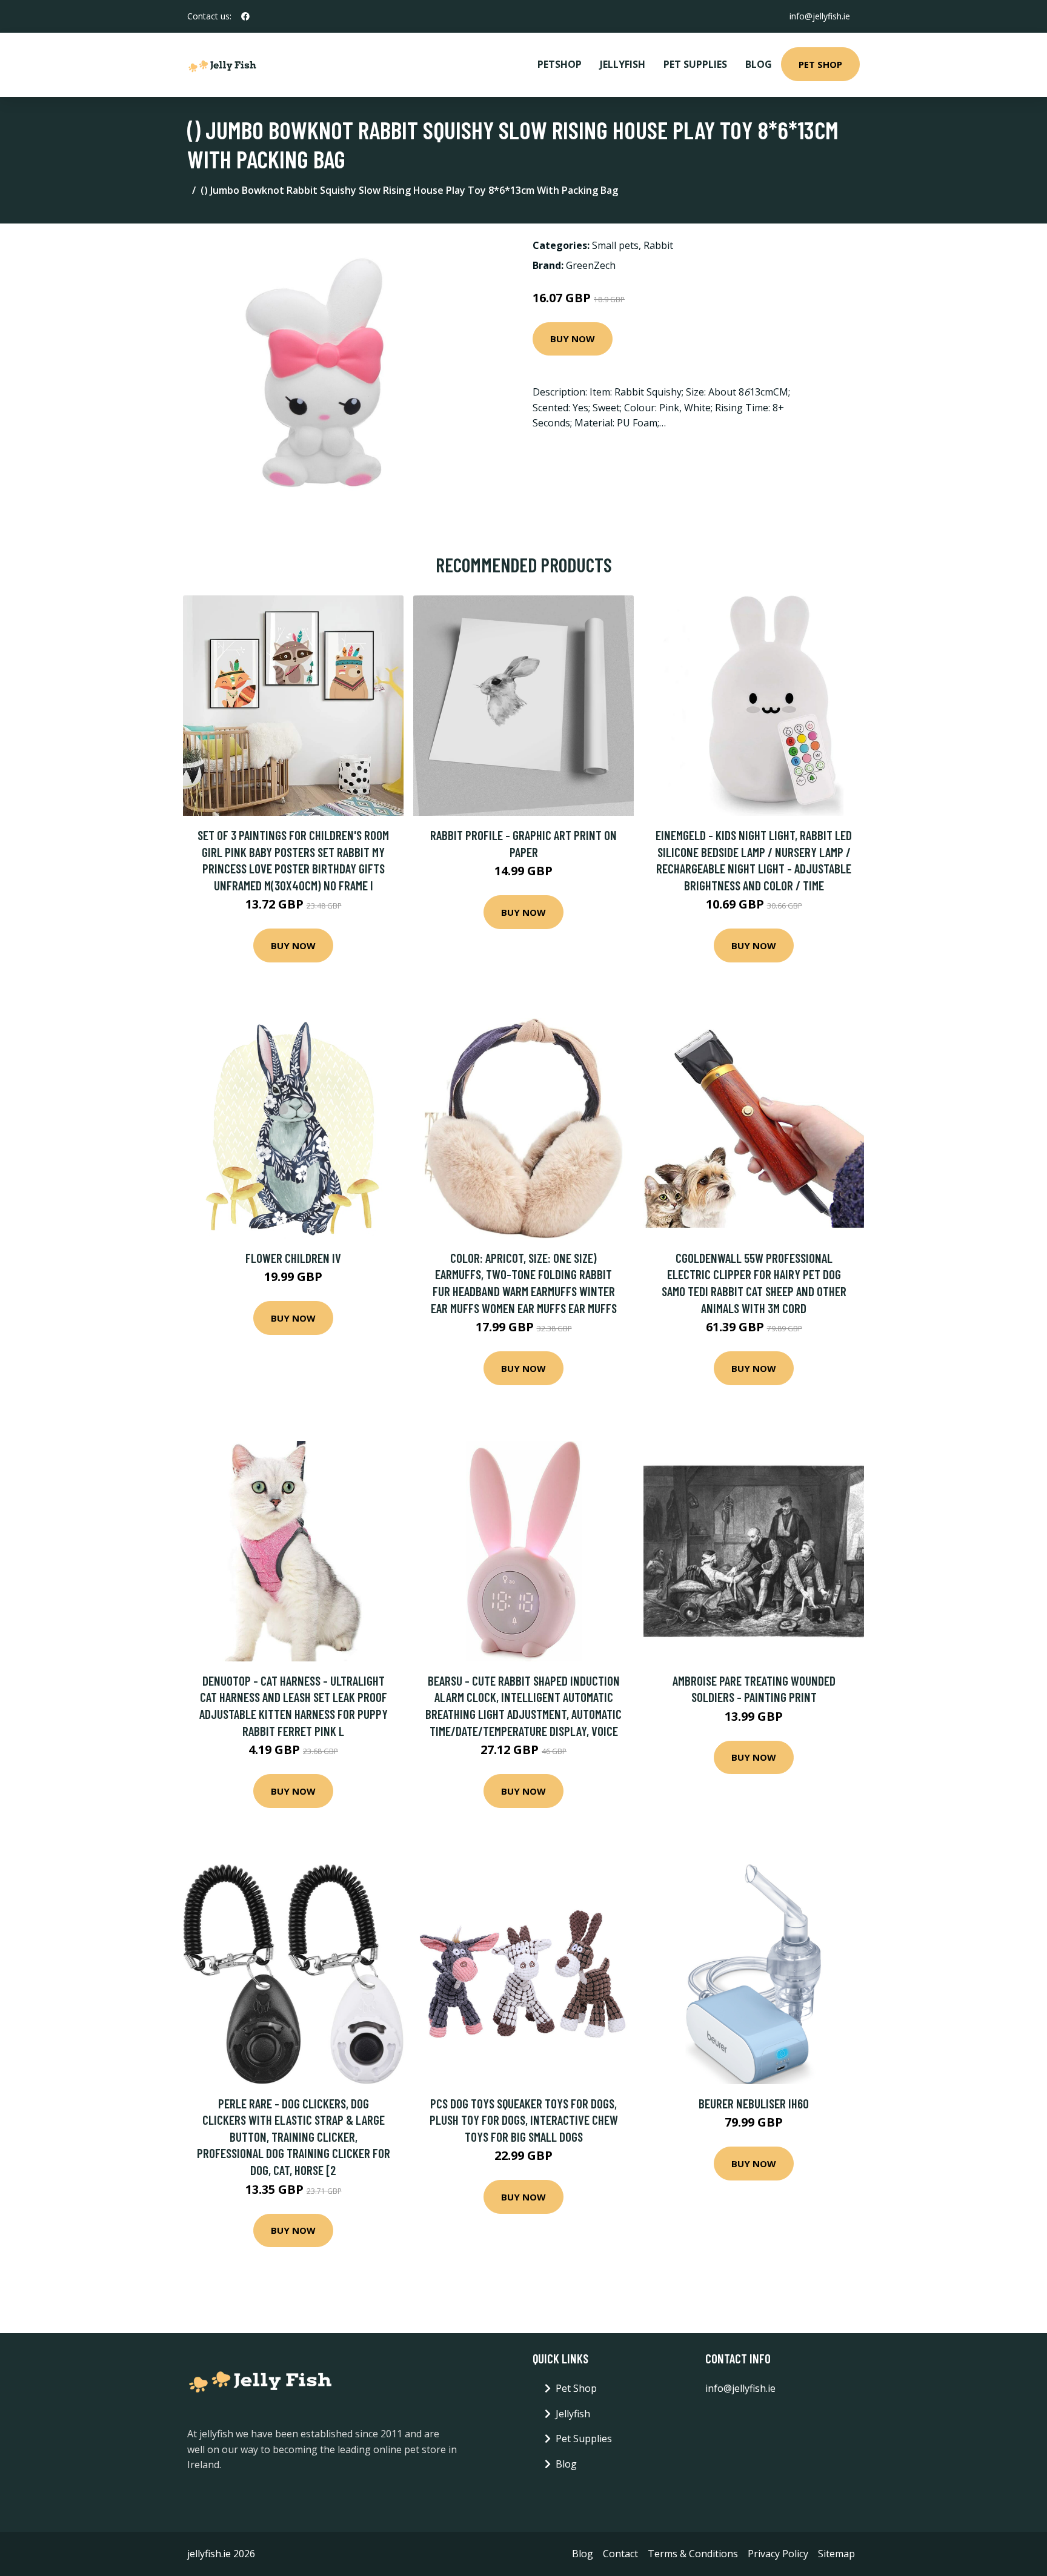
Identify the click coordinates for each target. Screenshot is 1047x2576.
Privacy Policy (778, 2554)
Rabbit (658, 245)
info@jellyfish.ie (820, 16)
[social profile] (245, 16)
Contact (620, 2554)
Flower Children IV (293, 1258)
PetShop (560, 64)
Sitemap (836, 2554)
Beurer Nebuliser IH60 (754, 2103)
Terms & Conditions (693, 2554)
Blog (759, 64)
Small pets (615, 245)
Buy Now (573, 339)
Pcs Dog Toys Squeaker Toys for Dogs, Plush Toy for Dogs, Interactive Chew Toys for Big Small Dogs (524, 2120)
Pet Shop (820, 64)
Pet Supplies (695, 64)
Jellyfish (623, 64)
